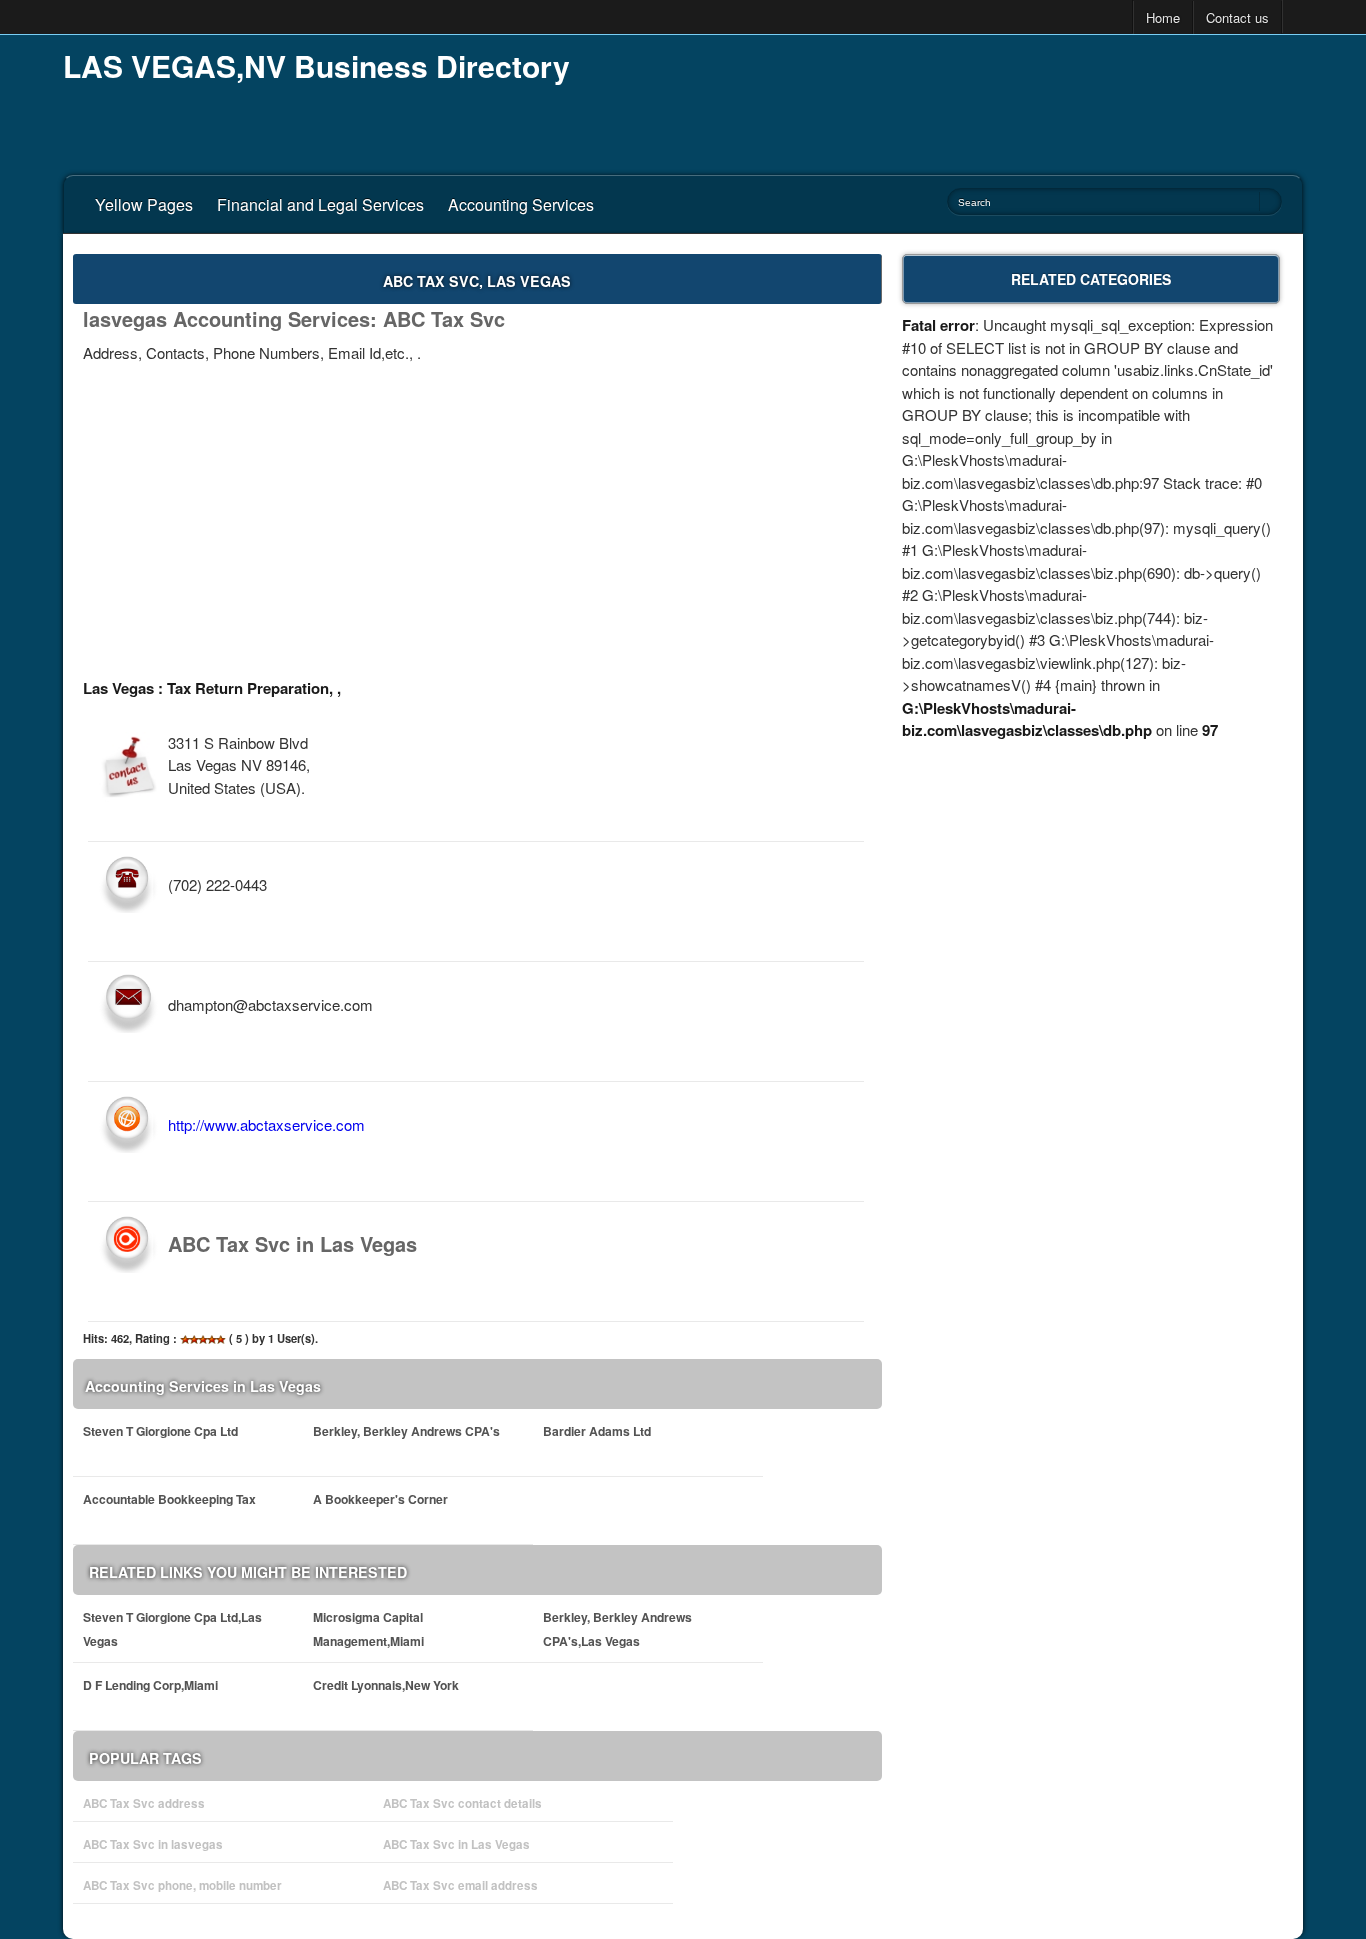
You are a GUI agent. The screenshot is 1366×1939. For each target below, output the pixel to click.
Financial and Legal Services (320, 204)
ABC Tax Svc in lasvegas (153, 1844)
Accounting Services (521, 204)
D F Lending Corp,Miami (150, 1685)
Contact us (1237, 17)
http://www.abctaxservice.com (266, 1124)
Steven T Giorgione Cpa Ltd (160, 1431)
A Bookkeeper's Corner (380, 1499)
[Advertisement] (939, 100)
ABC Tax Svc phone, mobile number (182, 1885)
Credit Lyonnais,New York (386, 1685)
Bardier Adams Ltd (597, 1431)
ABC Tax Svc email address (460, 1885)
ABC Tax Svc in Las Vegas (456, 1844)
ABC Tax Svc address (144, 1803)
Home (1163, 17)
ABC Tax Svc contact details (462, 1803)
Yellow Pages (144, 204)
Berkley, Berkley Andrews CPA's (406, 1431)
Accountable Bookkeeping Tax (169, 1499)
